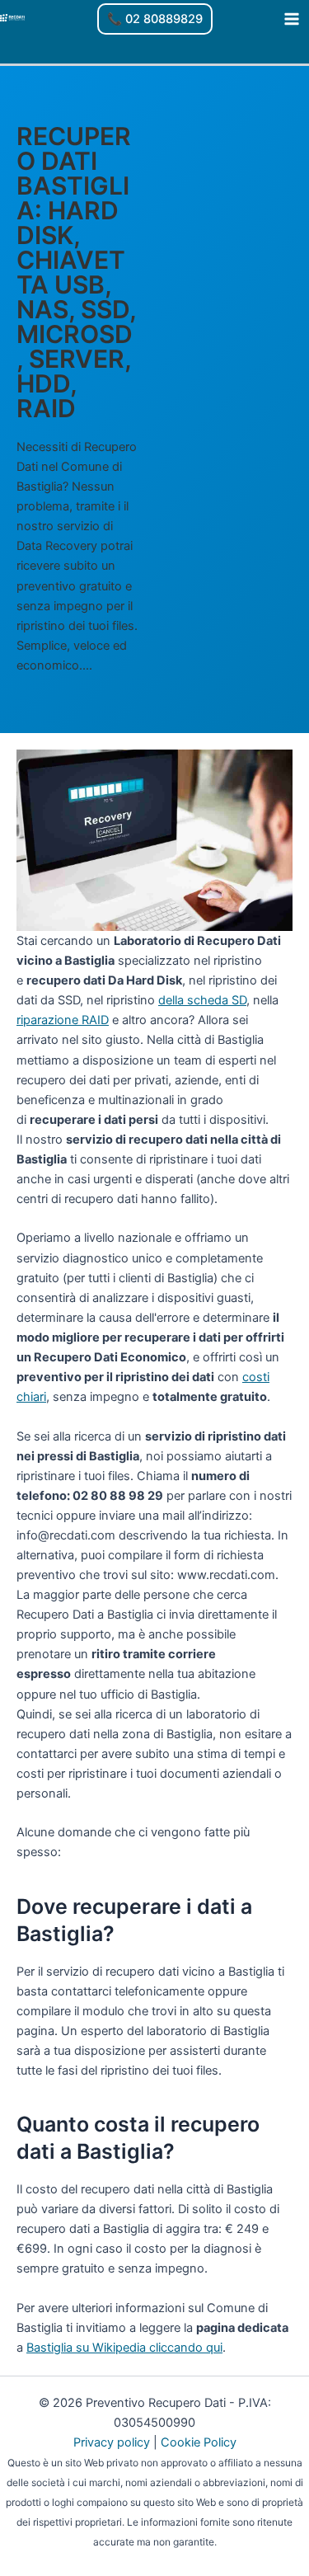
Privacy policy (112, 2442)
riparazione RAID (63, 1020)
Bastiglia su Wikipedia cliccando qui (124, 2348)
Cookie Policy (199, 2442)
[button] (155, 19)
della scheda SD (202, 1000)
